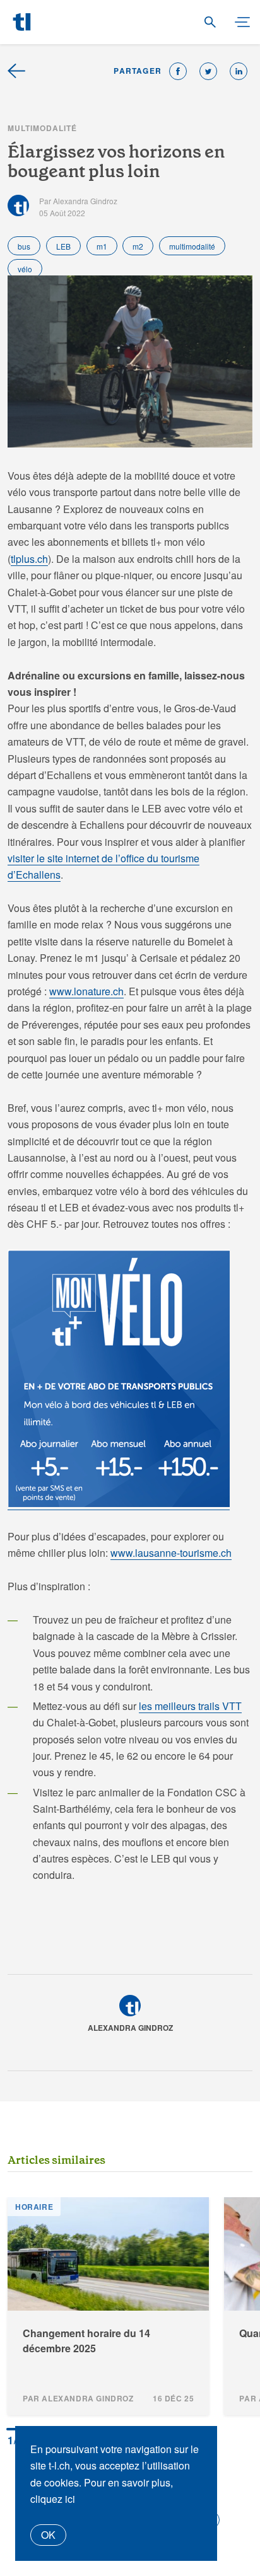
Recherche (210, 23)
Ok (48, 2535)
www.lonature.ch (86, 991)
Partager (138, 71)
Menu (237, 23)
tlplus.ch (29, 559)
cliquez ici (53, 2499)
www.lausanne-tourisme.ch (171, 1553)
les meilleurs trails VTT (190, 1706)
